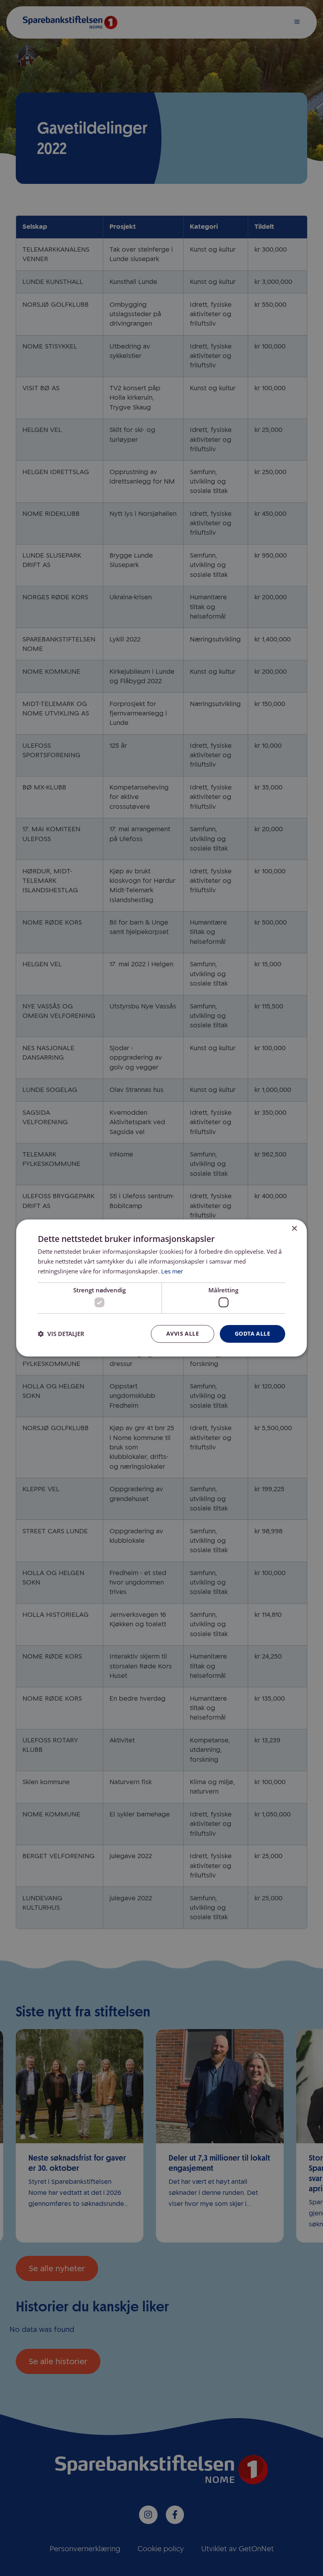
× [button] (294, 1229)
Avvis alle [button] (183, 1333)
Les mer (172, 1271)
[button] (61, 1334)
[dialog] (161, 1288)
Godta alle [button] (252, 1333)
